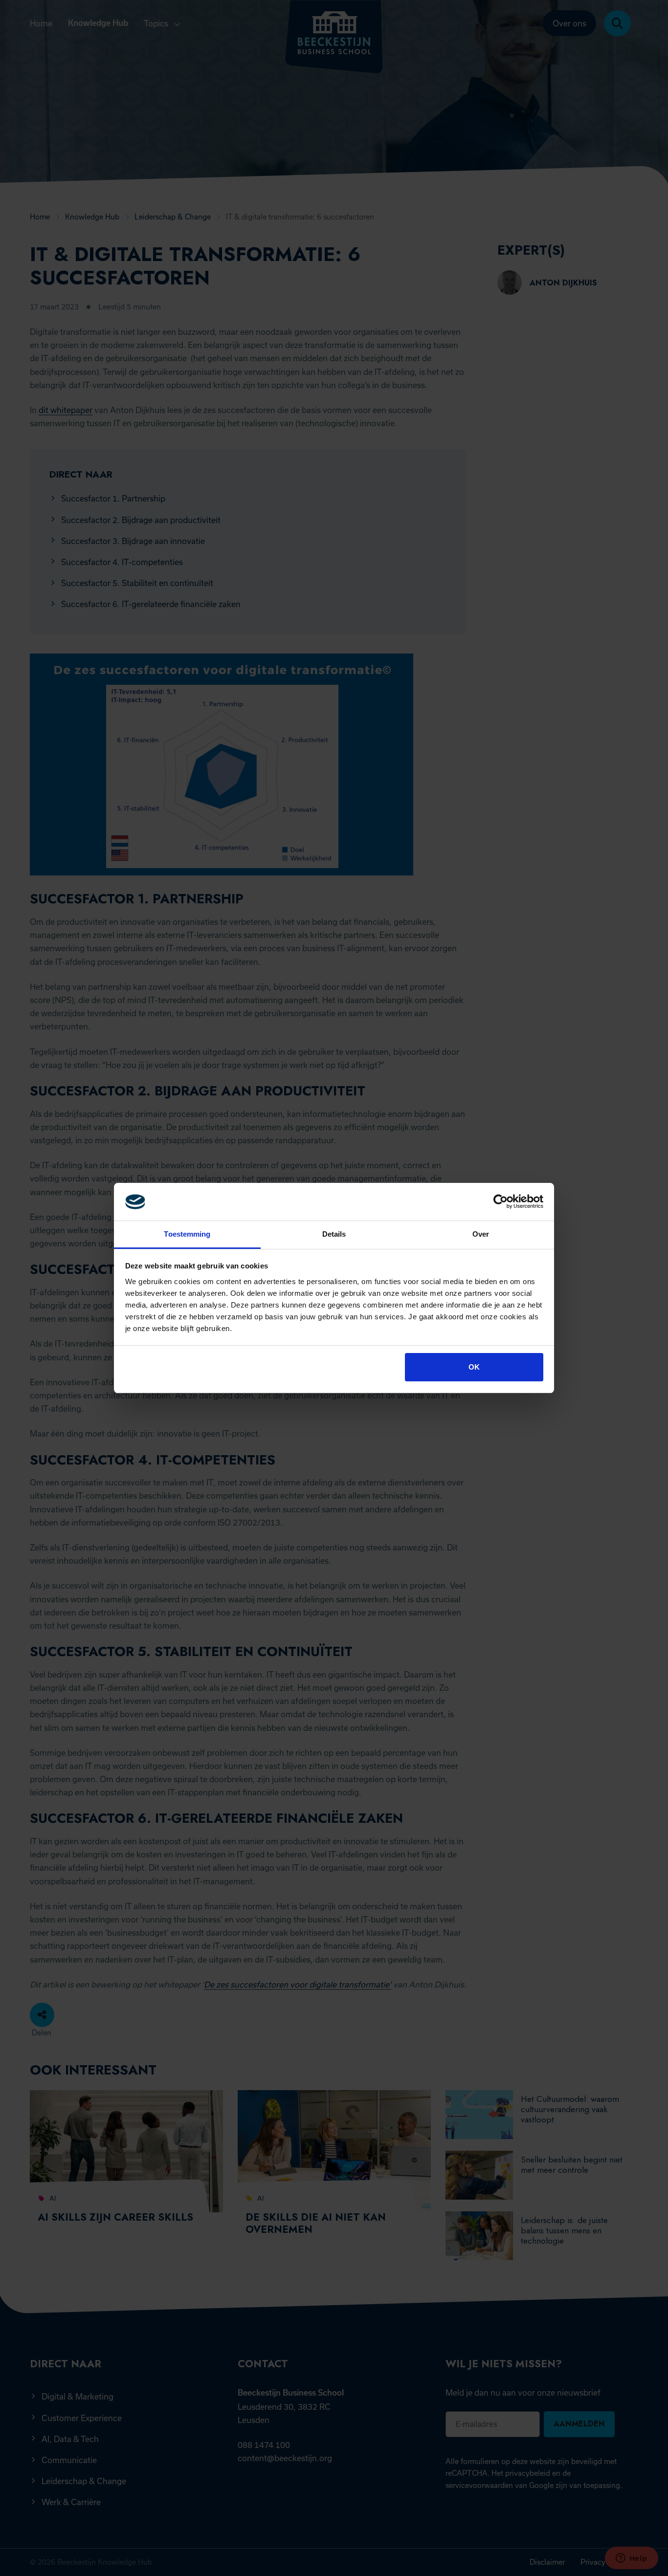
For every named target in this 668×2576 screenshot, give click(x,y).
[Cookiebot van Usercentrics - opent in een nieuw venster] (501, 1202)
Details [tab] (334, 1234)
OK (474, 1367)
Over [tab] (481, 1234)
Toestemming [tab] (187, 1234)
